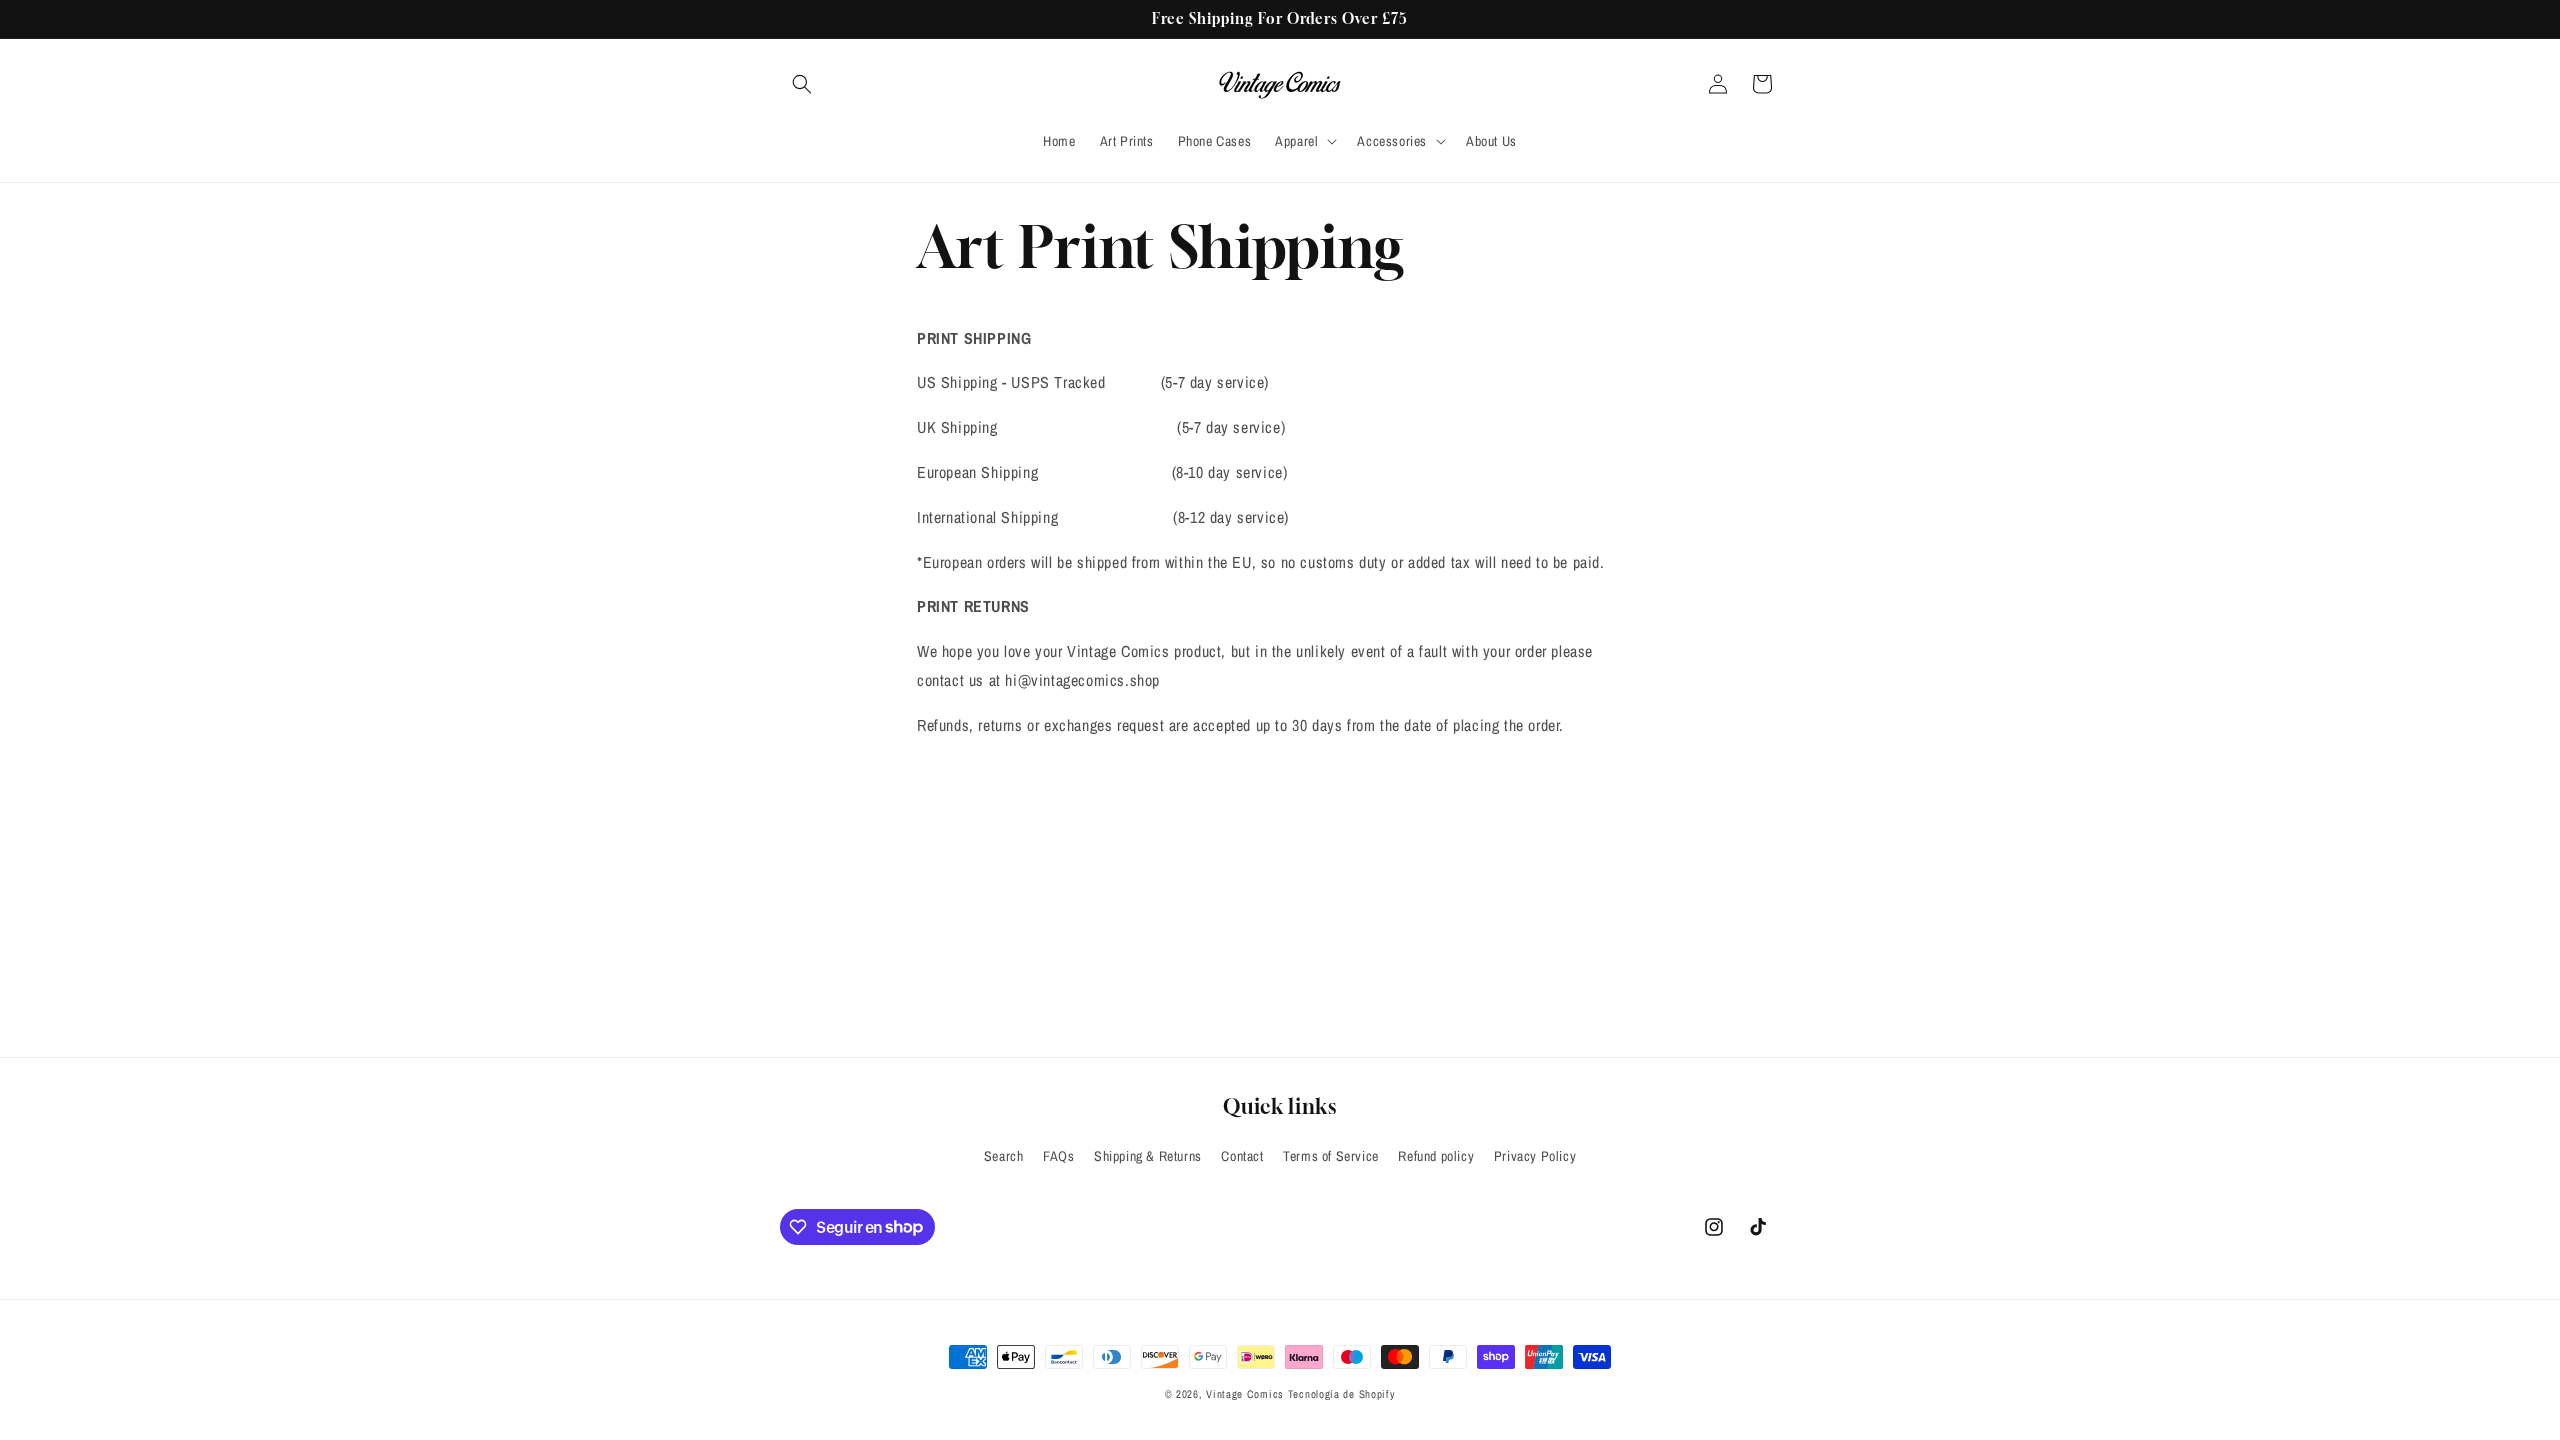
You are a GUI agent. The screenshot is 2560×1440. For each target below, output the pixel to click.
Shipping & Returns (1148, 1156)
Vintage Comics (1245, 1394)
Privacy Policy (1535, 1156)
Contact (1242, 1156)
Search (1004, 1156)
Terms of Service (1331, 1156)
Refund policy (1436, 1156)
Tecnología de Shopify (1342, 1394)
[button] (802, 84)
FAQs (1058, 1156)
